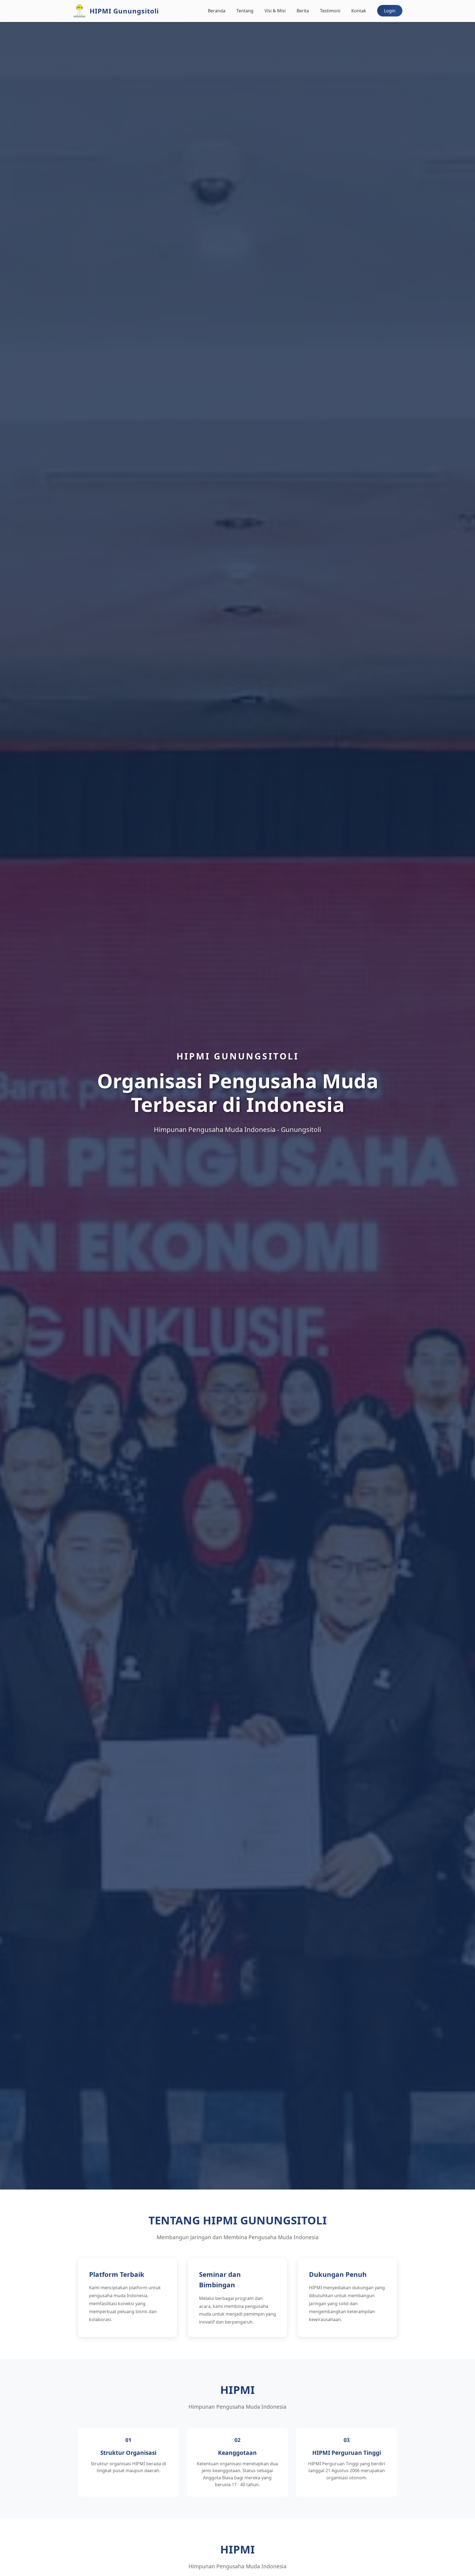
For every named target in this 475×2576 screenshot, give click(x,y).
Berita (303, 11)
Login (390, 11)
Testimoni (330, 11)
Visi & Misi (275, 11)
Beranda (217, 11)
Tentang (245, 11)
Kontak (359, 11)
